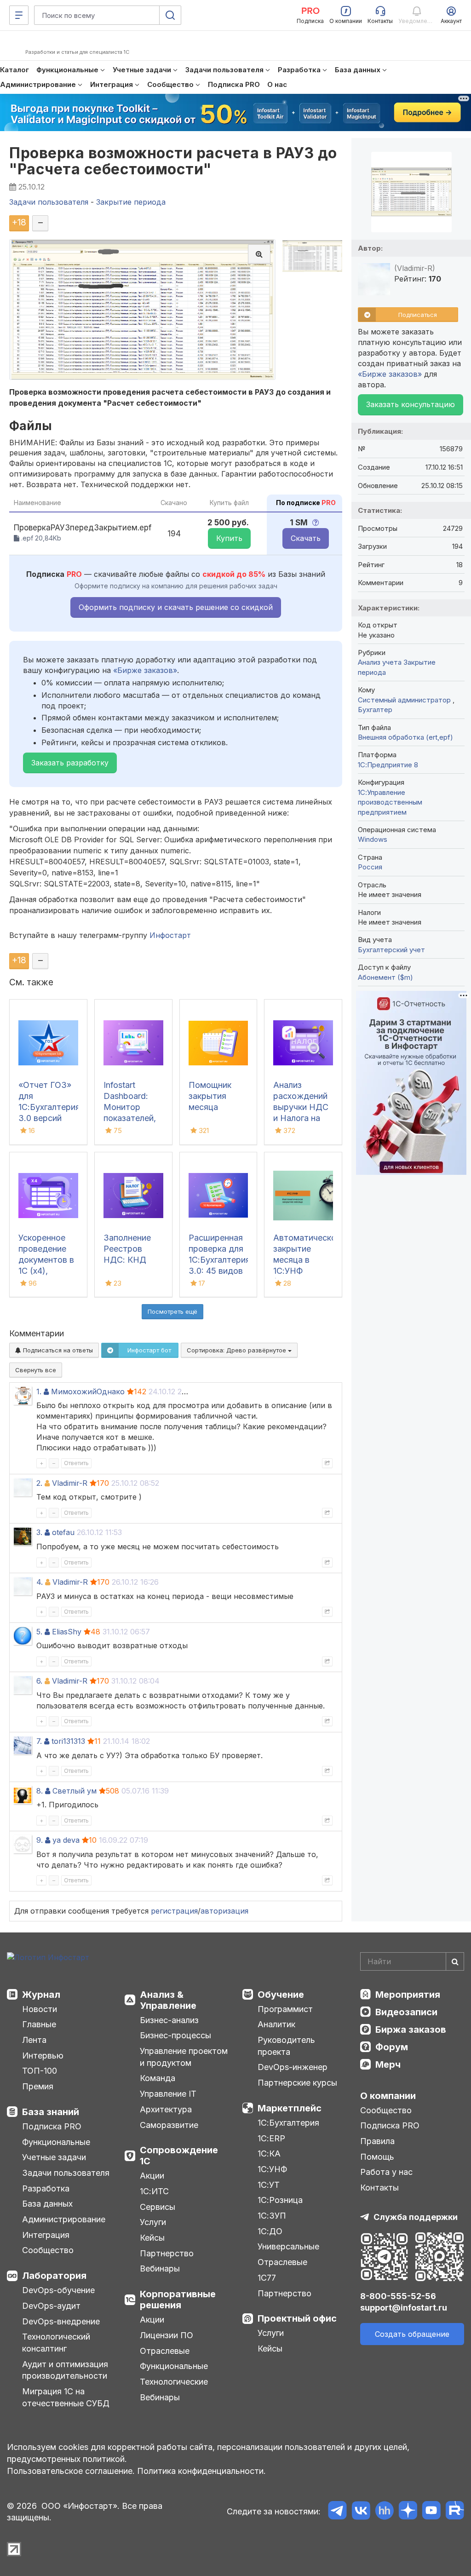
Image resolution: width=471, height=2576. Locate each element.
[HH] (384, 2512)
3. (39, 1532)
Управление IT (168, 2094)
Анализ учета (380, 662)
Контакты (379, 2188)
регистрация (174, 1911)
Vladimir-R (70, 1483)
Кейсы (152, 2238)
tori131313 (68, 1741)
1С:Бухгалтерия (288, 2123)
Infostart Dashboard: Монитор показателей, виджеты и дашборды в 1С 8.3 (130, 1118)
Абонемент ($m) (385, 977)
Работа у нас (386, 2172)
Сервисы (158, 2207)
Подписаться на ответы (57, 1350)
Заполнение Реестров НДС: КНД (127, 1249)
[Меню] (19, 15)
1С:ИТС (154, 2191)
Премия (38, 2086)
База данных (47, 2204)
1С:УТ (269, 2185)
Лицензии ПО (167, 2335)
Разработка (46, 2188)
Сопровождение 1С (179, 2156)
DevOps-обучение (58, 2290)
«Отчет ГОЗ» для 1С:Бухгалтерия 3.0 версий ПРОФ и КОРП (49, 1107)
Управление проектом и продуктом (184, 2057)
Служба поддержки (416, 2217)
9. (40, 1840)
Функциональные (56, 2142)
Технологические (174, 2382)
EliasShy (67, 1632)
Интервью (43, 2056)
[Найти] (455, 1961)
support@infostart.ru (404, 2308)
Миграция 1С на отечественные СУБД (66, 2397)
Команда (158, 2078)
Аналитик (276, 2024)
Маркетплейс (290, 2108)
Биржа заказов (411, 2030)
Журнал (41, 1995)
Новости (40, 2009)
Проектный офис (297, 2318)
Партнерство (167, 2253)
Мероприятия (408, 1995)
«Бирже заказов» (145, 670)
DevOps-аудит (51, 2306)
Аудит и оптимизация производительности (65, 2370)
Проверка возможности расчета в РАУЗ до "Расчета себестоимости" (173, 161)
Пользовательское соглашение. (71, 2471)
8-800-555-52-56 (398, 2296)
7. (39, 1741)
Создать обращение (412, 2334)
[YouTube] (431, 2512)
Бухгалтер (375, 710)
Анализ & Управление (168, 2000)
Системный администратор (405, 700)
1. (39, 1391)
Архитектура (166, 2109)
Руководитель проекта (286, 2046)
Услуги (153, 2222)
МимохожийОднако (88, 1391)
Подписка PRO (52, 2126)
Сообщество (48, 2250)
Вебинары (160, 2268)
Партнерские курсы (297, 2083)
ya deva (66, 1840)
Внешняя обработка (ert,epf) (405, 737)
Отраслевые (165, 2351)
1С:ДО (270, 2231)
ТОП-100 (40, 2071)
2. (39, 1483)
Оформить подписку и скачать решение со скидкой (176, 607)
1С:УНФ (272, 2169)
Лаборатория (54, 2276)
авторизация (224, 1911)
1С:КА (269, 2153)
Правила (377, 2141)
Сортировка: (237, 1350)
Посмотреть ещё (172, 1311)
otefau (63, 1532)
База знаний (51, 2112)
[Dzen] (408, 2512)
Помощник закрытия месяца (210, 1096)
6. (39, 1681)
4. (40, 1582)
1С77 (267, 2278)
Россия (370, 867)
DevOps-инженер (293, 2067)
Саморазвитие (169, 2125)
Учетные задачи (54, 2157)
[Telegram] (337, 2512)
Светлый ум (75, 1791)
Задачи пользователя (66, 2173)
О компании (388, 2096)
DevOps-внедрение (61, 2321)
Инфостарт (170, 935)
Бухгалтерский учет (391, 950)
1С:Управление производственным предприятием (390, 802)
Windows (373, 839)
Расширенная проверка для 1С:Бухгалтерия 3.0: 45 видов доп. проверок (219, 1260)
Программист (285, 2009)
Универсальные (288, 2246)
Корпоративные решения (178, 2300)
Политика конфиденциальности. (201, 2471)
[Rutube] (455, 2512)
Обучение (281, 1995)
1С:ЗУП (272, 2216)
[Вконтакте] (361, 2512)
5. (39, 1632)
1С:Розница (280, 2200)
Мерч (388, 2064)
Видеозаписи (406, 2012)
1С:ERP (271, 2138)
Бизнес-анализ (169, 2020)
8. (40, 1791)
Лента (34, 2040)
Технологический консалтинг (56, 2343)
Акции (152, 2176)
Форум (392, 2047)
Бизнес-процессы (175, 2035)
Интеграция (46, 2235)
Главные (39, 2024)
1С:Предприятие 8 (388, 765)
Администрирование (64, 2219)
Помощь (377, 2157)
